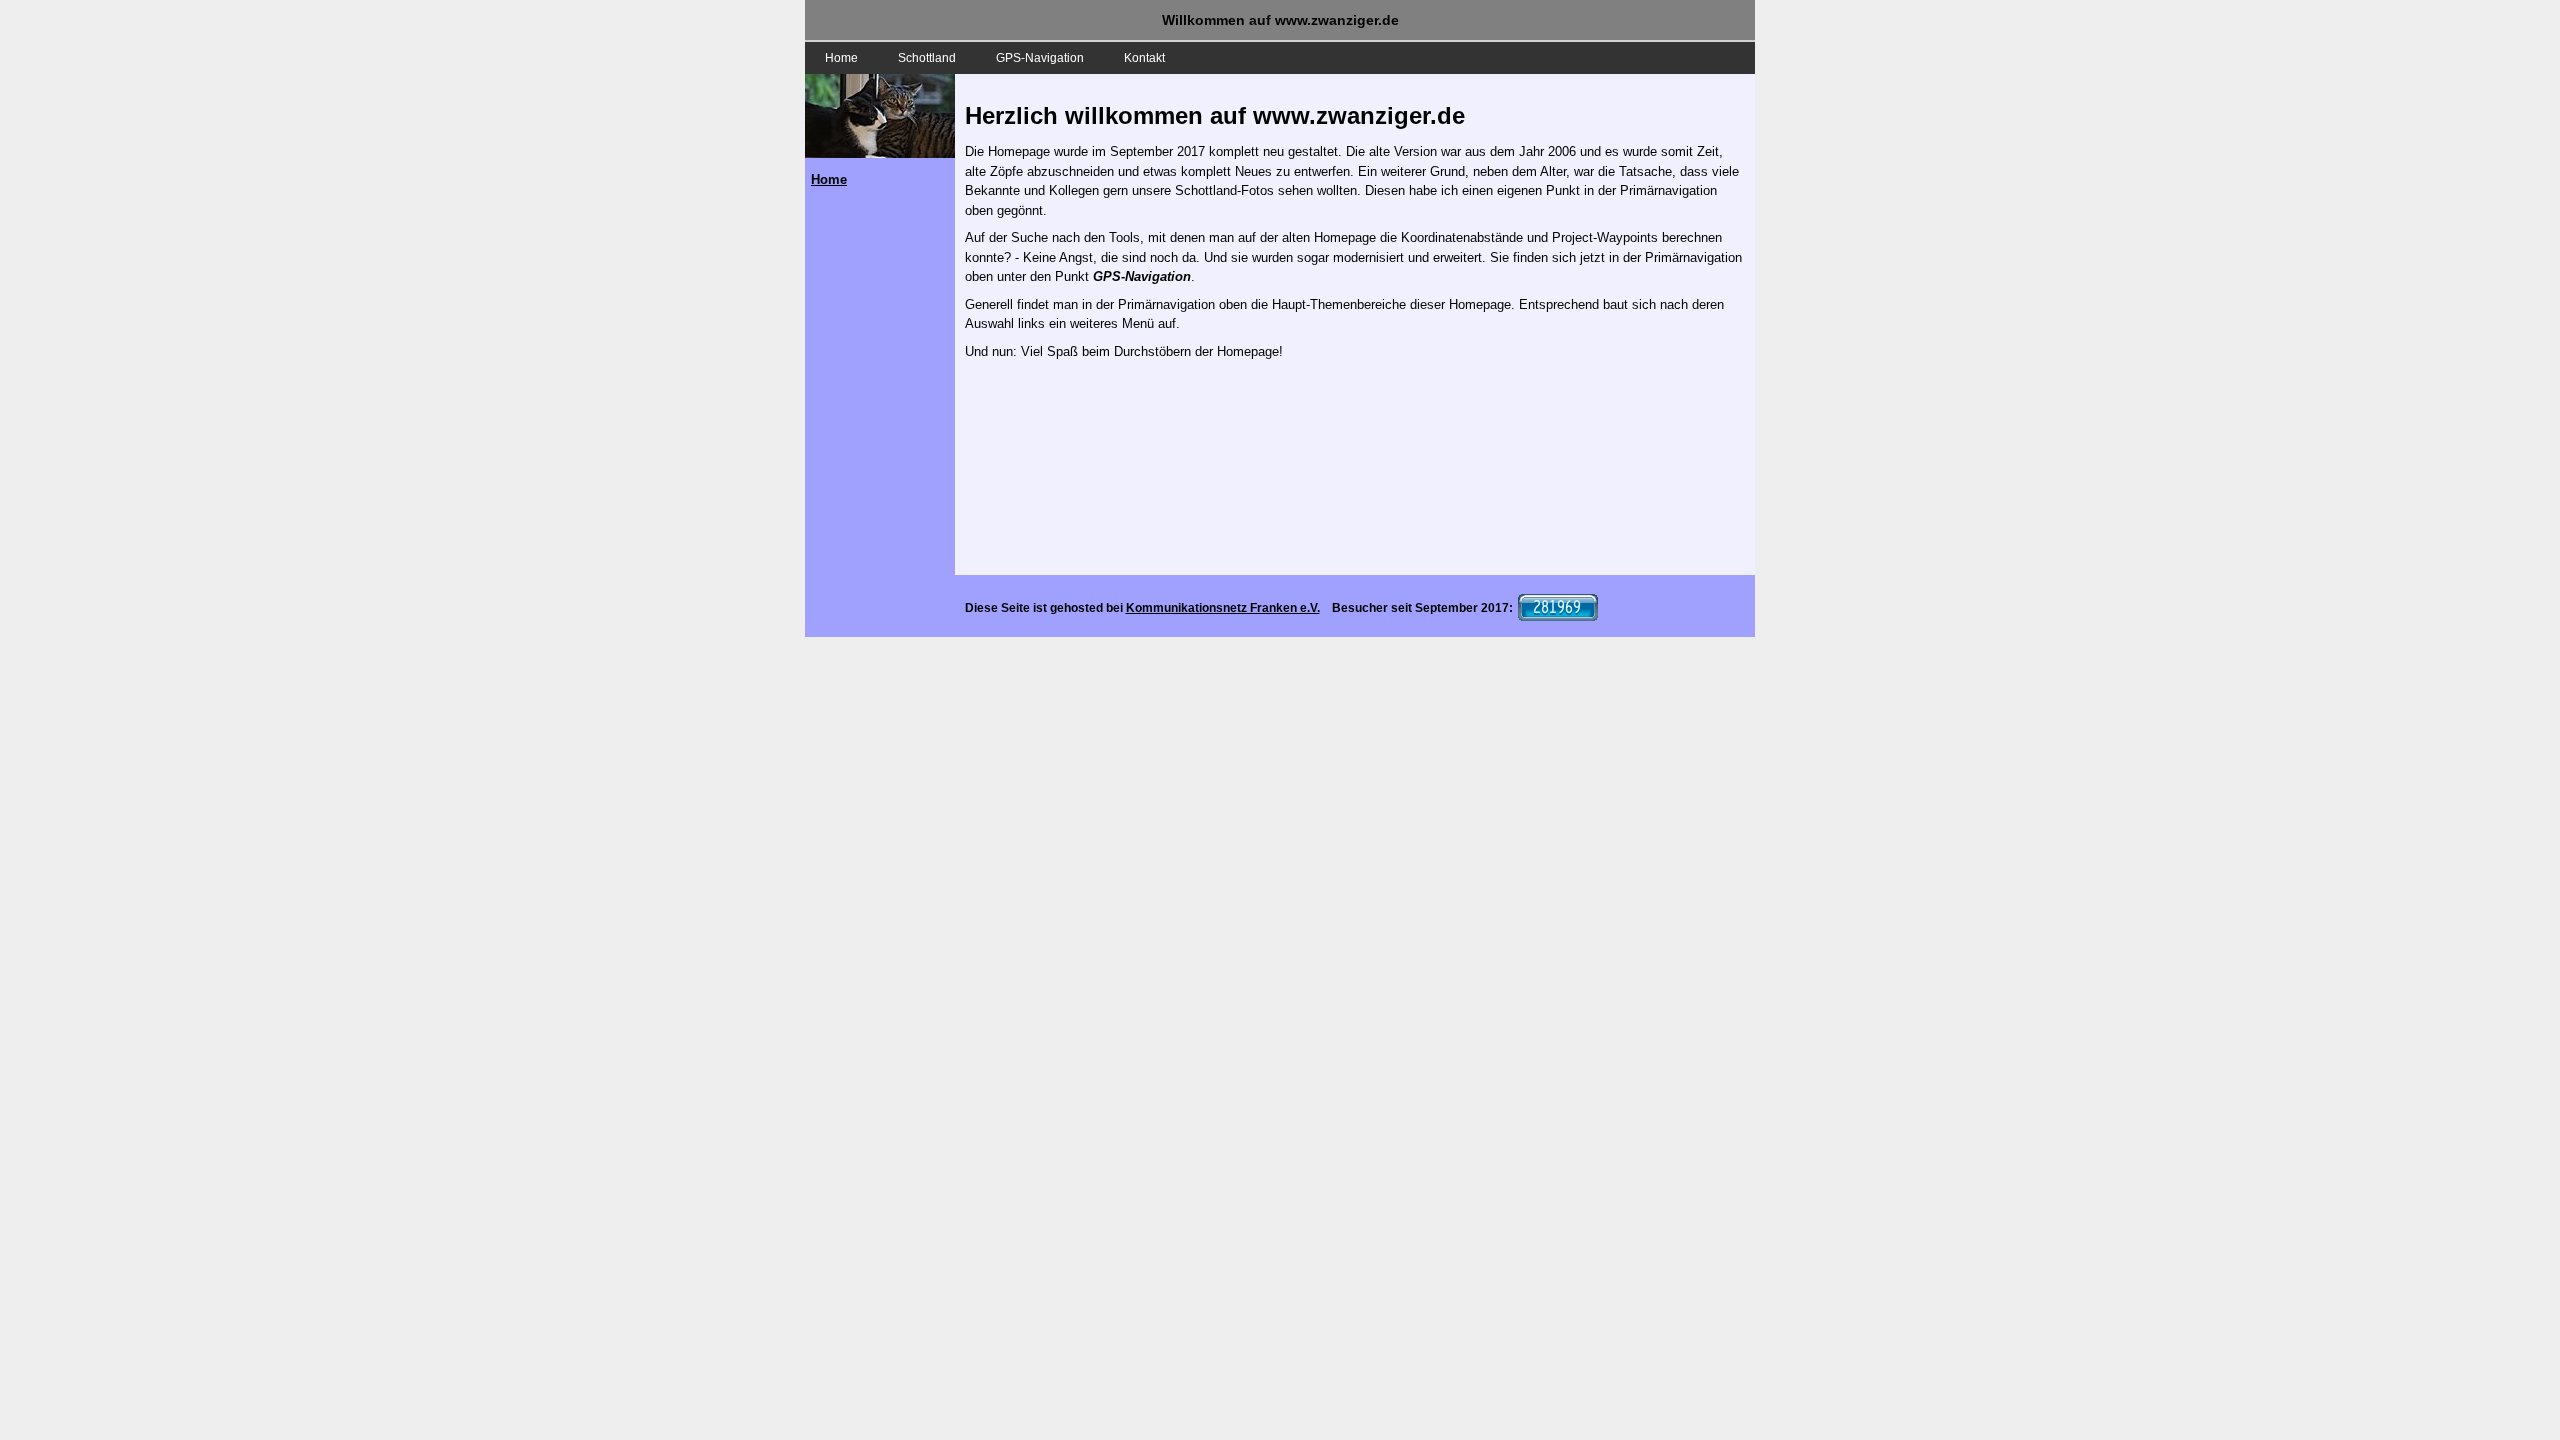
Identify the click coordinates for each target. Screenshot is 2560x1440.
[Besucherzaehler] (1556, 608)
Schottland (927, 58)
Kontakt (1144, 58)
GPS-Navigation (1040, 58)
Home (841, 58)
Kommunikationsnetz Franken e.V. (1223, 608)
